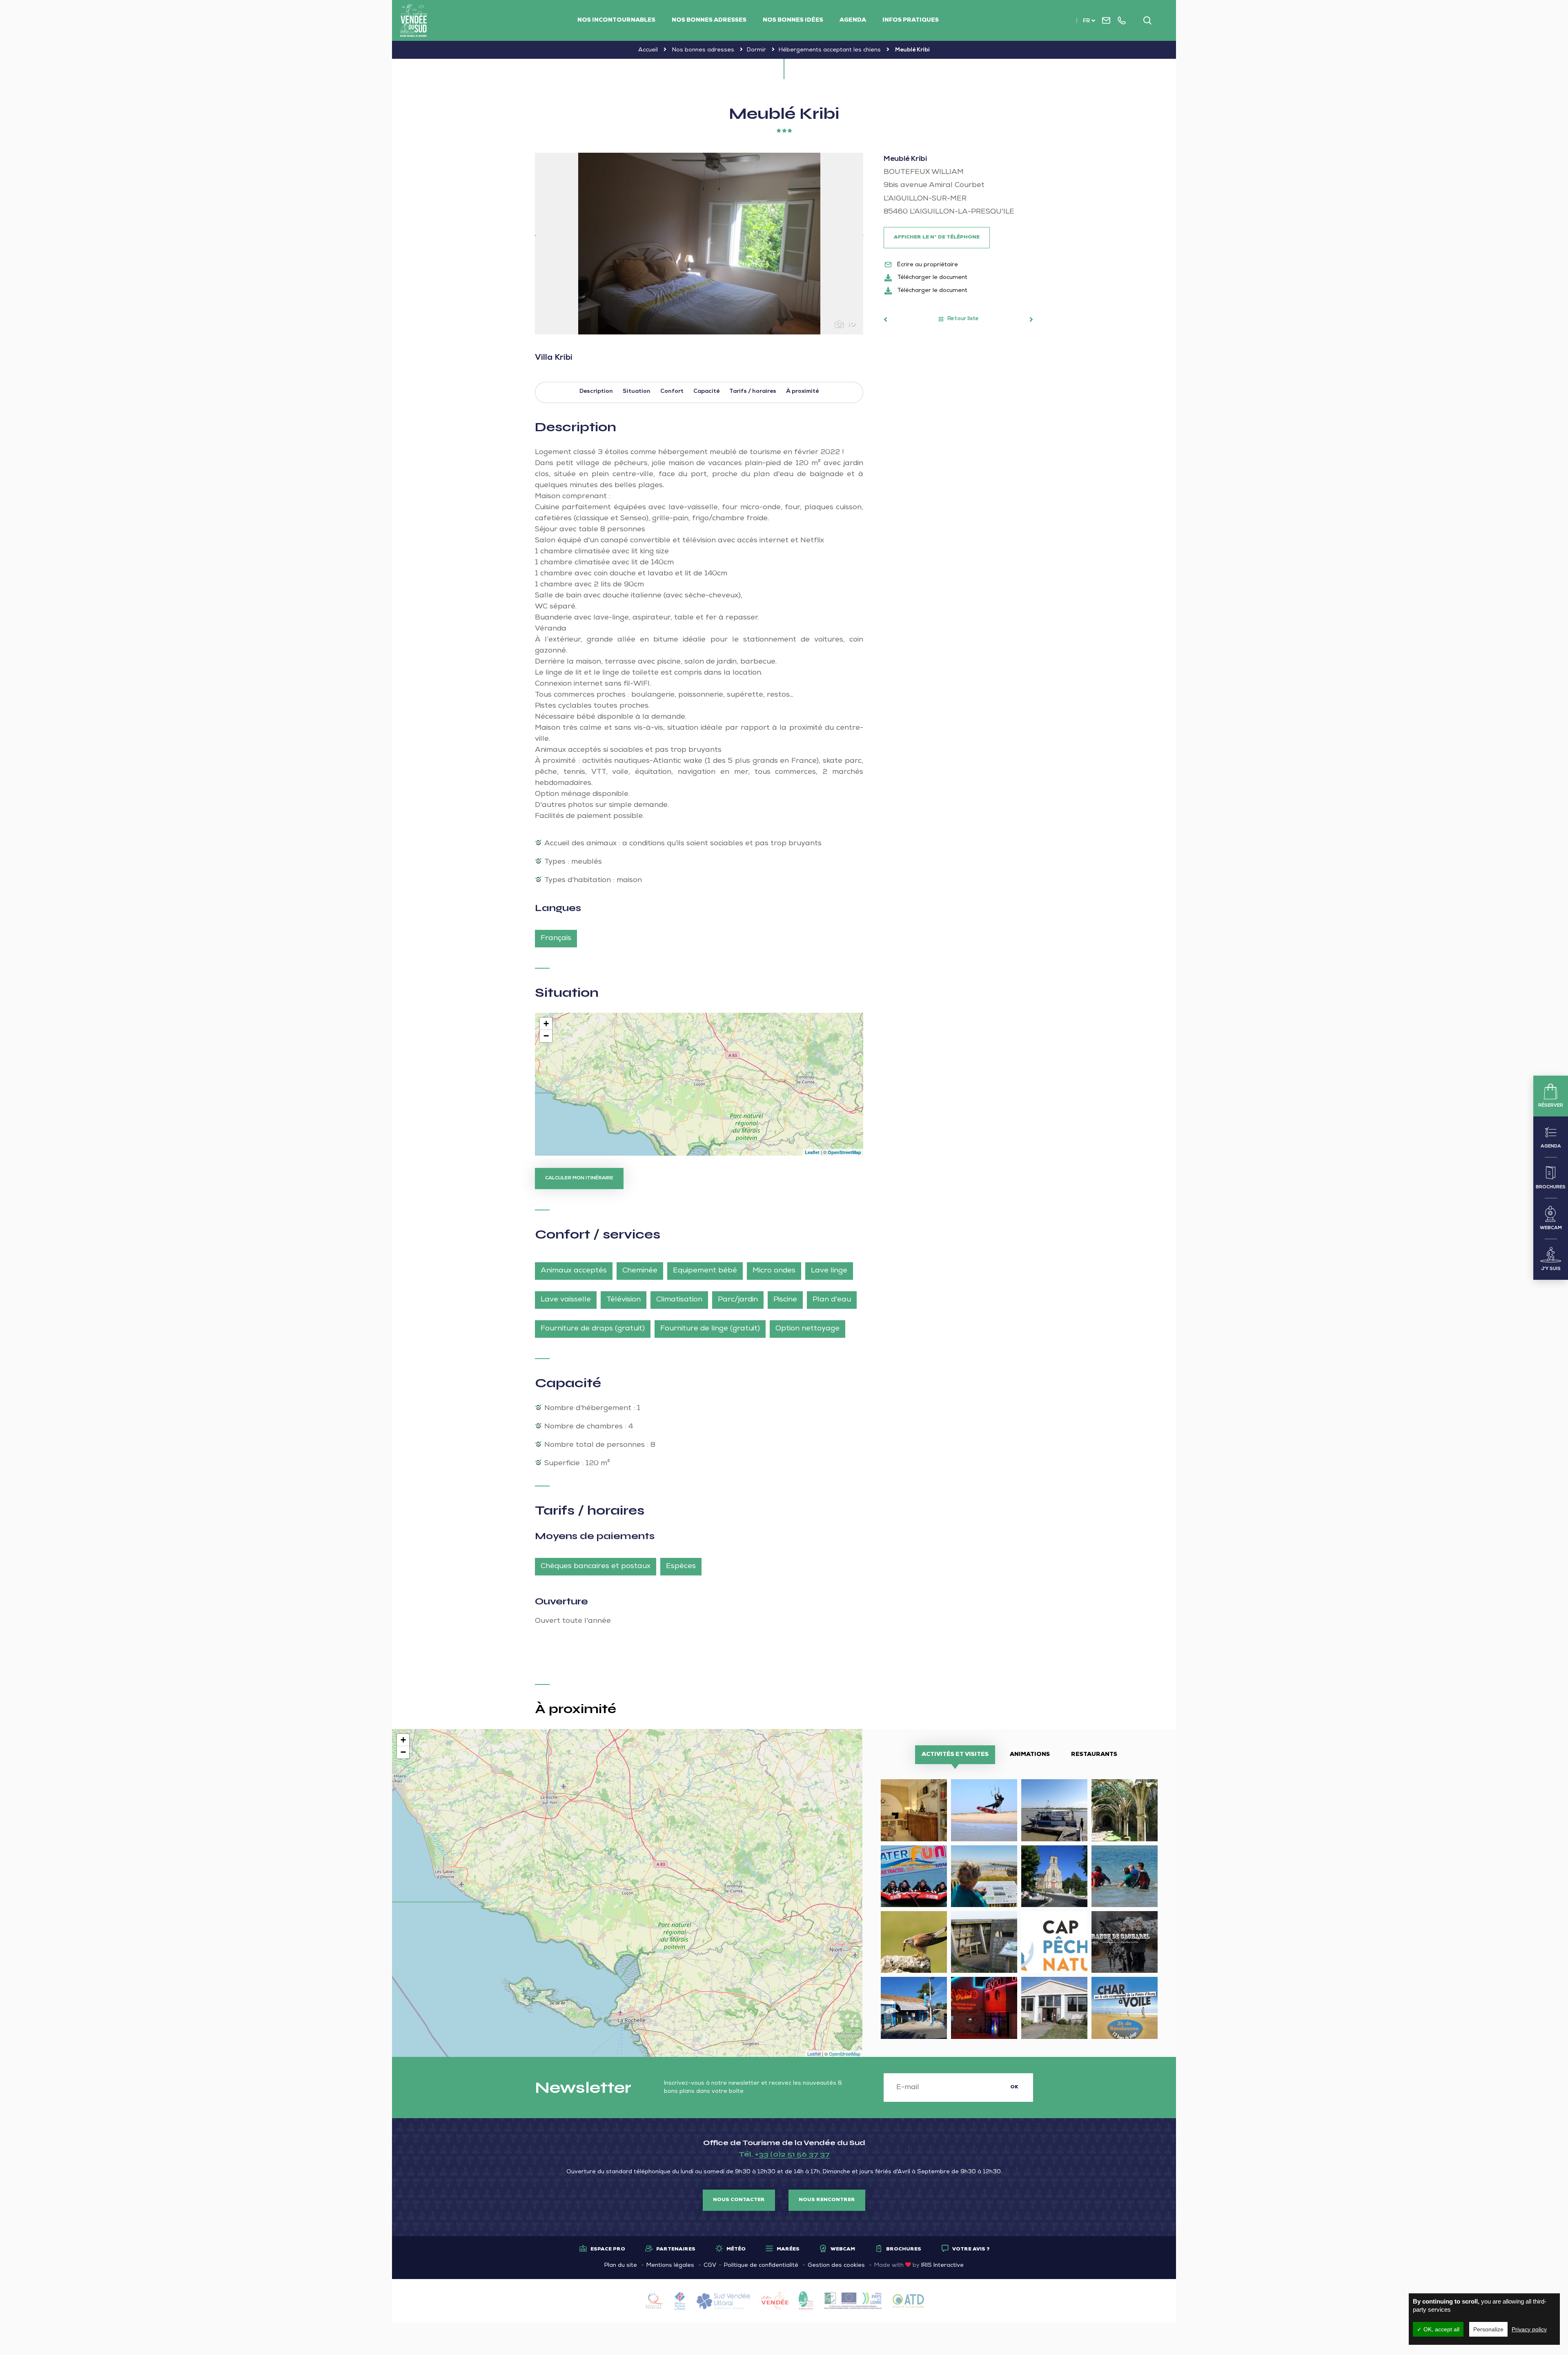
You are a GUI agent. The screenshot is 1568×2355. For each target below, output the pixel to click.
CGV (710, 2266)
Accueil (648, 50)
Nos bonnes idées (793, 20)
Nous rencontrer (827, 2200)
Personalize (1488, 2329)
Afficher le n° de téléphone (937, 238)
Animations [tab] (1030, 1755)
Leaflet (812, 1152)
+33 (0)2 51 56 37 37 (792, 2154)
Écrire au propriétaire (927, 265)
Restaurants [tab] (1094, 1755)
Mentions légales (670, 2266)
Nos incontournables (616, 20)
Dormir (756, 50)
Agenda (853, 20)
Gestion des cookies (836, 2266)
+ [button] (546, 1024)
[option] (699, 244)
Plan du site (621, 2266)
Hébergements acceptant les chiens (830, 50)
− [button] (546, 1036)
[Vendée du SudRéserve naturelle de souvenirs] (414, 20)
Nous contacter (739, 2200)
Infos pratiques (911, 20)
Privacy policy (1529, 2329)
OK (1014, 2088)
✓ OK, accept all (1438, 2329)
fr (1086, 21)
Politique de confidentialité (761, 2266)
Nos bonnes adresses (709, 20)
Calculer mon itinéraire (579, 1179)
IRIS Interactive (942, 2266)
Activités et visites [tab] (955, 1755)
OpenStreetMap (844, 1152)
